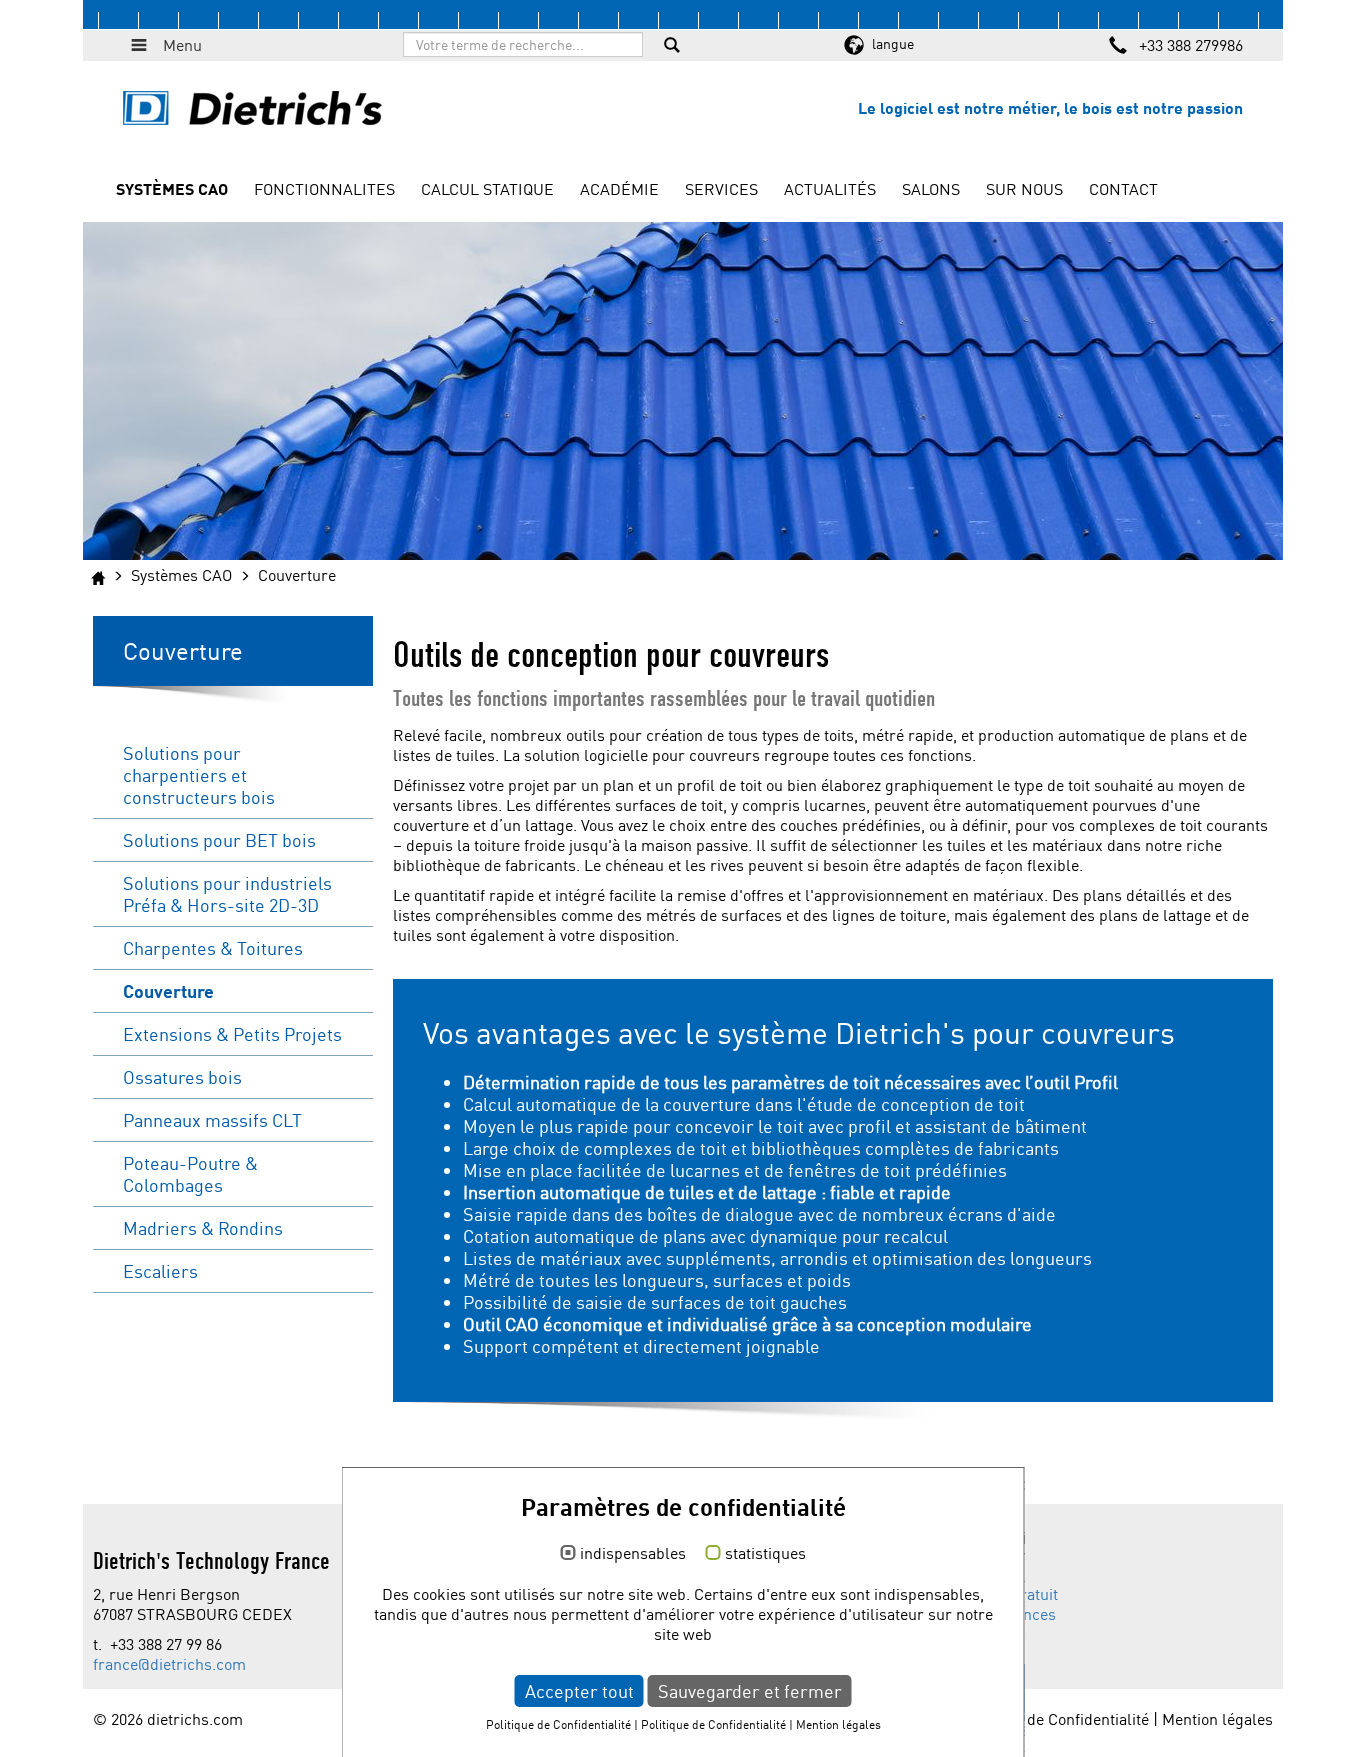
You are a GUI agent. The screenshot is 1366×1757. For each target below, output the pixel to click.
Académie (619, 189)
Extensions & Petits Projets (232, 1034)
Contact (1123, 189)
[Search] (672, 47)
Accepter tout (579, 1691)
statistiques (765, 1554)
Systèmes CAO (172, 188)
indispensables (633, 1554)
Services (721, 189)
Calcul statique (487, 189)
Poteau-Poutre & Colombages (190, 1174)
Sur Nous (1024, 189)
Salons (931, 189)
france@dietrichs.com (169, 1664)
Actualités (830, 189)
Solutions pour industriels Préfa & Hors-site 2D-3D (227, 894)
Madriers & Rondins (203, 1228)
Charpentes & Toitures (213, 948)
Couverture (168, 991)
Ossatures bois (182, 1077)
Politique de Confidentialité (1055, 1719)
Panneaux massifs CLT (212, 1120)
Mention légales (1217, 1719)
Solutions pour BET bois (219, 840)
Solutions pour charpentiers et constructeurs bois (199, 775)
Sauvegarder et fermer (750, 1691)
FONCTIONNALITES (324, 189)
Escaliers (160, 1271)
